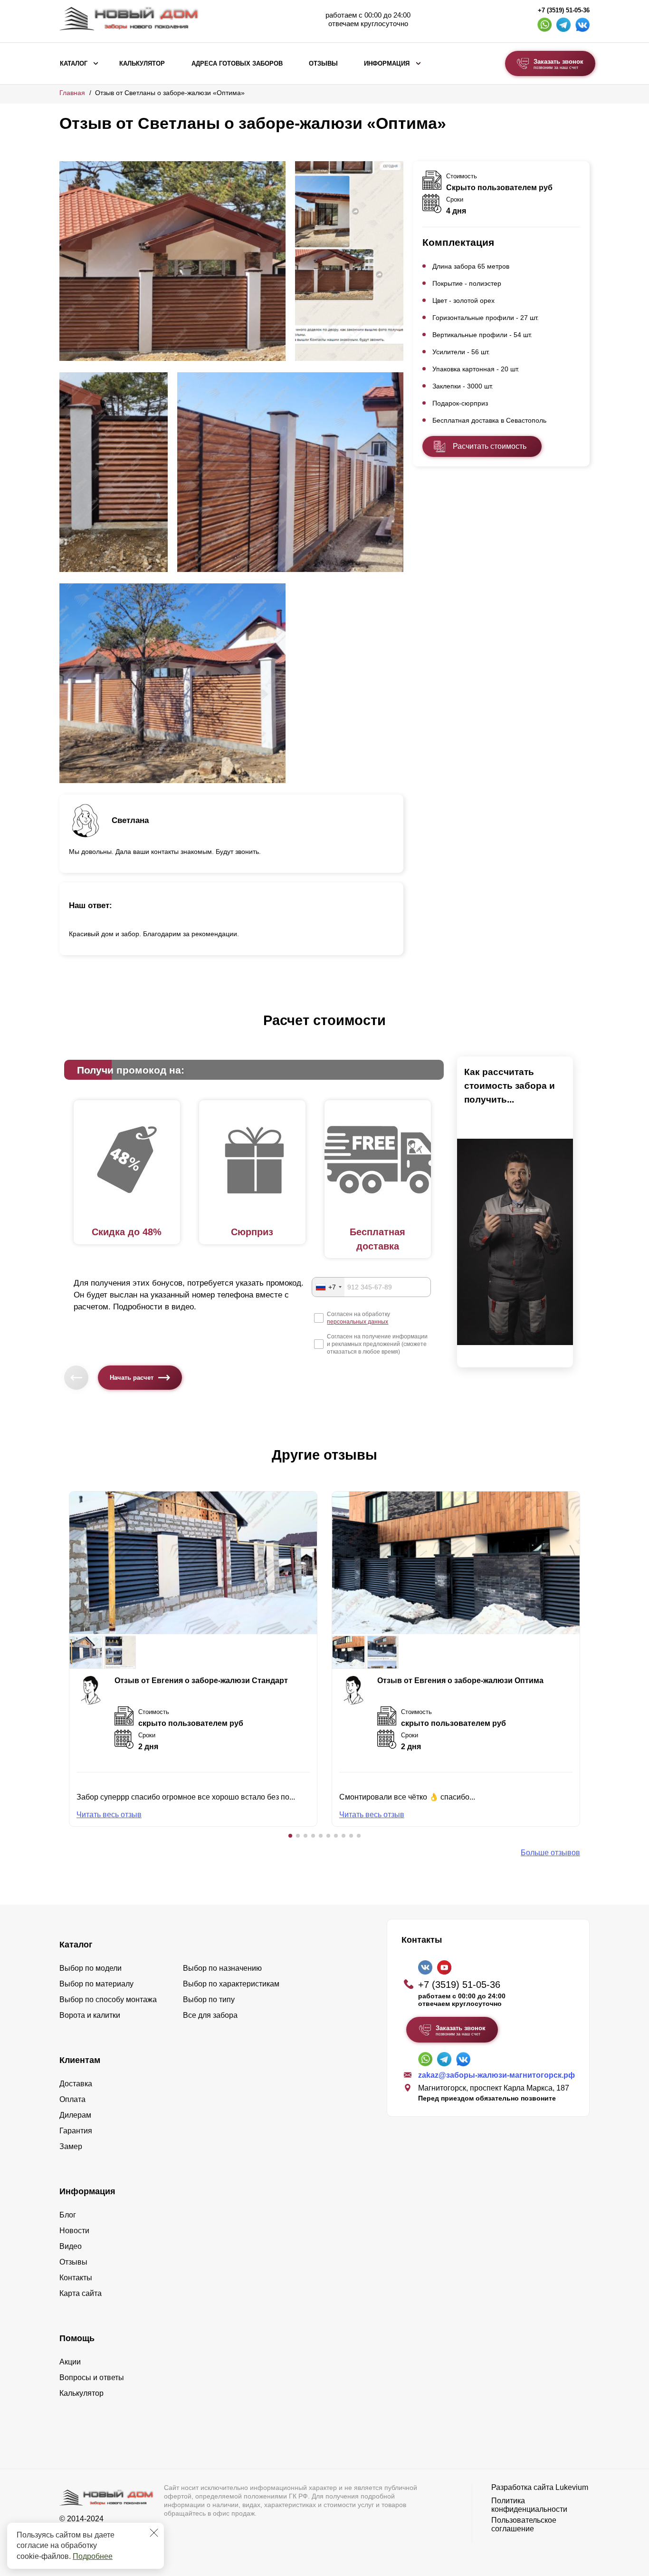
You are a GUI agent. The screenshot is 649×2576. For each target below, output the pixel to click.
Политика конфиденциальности (529, 2505)
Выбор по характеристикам (231, 1984)
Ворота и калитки (90, 2015)
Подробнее (93, 2556)
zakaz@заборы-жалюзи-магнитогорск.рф (496, 2075)
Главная (72, 93)
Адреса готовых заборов (237, 64)
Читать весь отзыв (109, 1815)
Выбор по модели (91, 1968)
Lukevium (572, 2487)
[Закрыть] (154, 2533)
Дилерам (75, 2115)
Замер (71, 2146)
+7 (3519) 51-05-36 (564, 10)
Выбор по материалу (96, 1984)
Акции (70, 2362)
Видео (71, 2246)
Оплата (72, 2099)
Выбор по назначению (222, 1968)
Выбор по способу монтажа (108, 2000)
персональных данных (358, 1322)
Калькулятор (142, 64)
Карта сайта (81, 2293)
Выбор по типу (209, 2000)
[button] (290, 1836)
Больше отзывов (550, 1853)
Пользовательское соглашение (524, 2524)
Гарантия (76, 2131)
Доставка (76, 2084)
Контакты (76, 2278)
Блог (68, 2215)
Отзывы (323, 64)
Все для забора (210, 2015)
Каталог (74, 64)
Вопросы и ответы (92, 2377)
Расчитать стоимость (490, 446)
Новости (74, 2231)
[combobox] (328, 1287)
